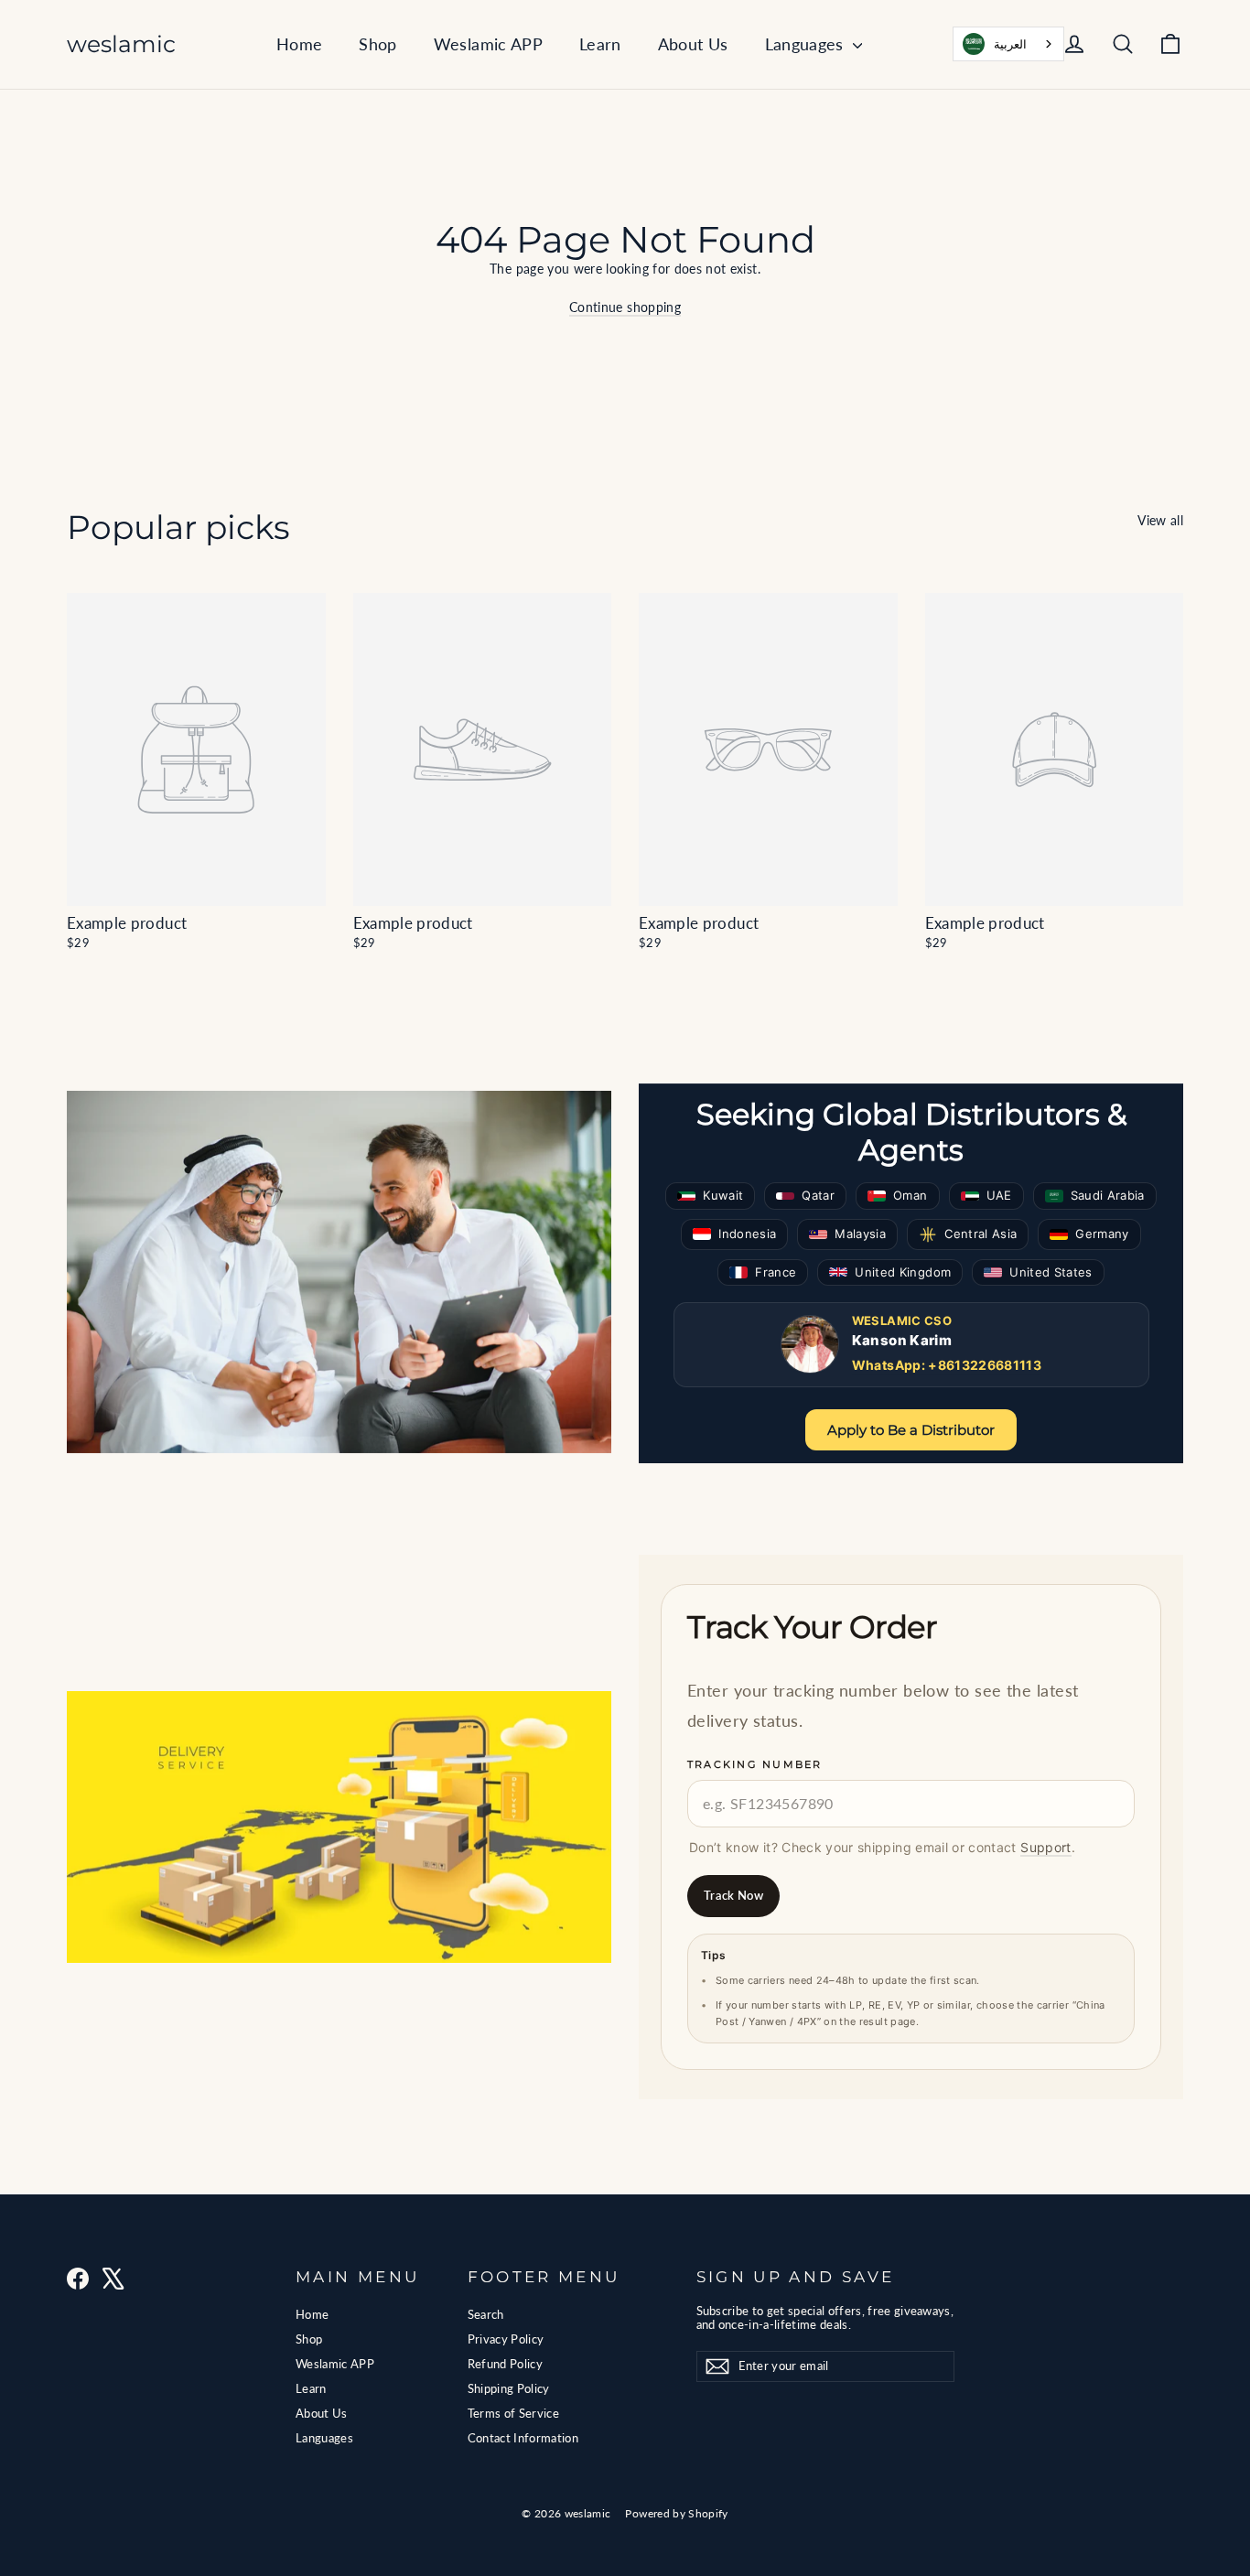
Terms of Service (514, 2413)
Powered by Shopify (676, 2513)
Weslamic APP (488, 44)
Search (486, 2314)
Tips (713, 1955)
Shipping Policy (509, 2388)
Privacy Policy (506, 2339)
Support (1045, 1847)
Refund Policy (506, 2364)
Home (299, 44)
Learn (600, 44)
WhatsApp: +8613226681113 (947, 1365)
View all (1160, 520)
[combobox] (1008, 44)
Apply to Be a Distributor (911, 1430)
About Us (693, 44)
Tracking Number (755, 1764)
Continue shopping (625, 307)
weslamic (121, 44)
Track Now (733, 1895)
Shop (377, 44)
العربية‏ (1010, 44)
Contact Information (523, 2438)
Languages (807, 44)
